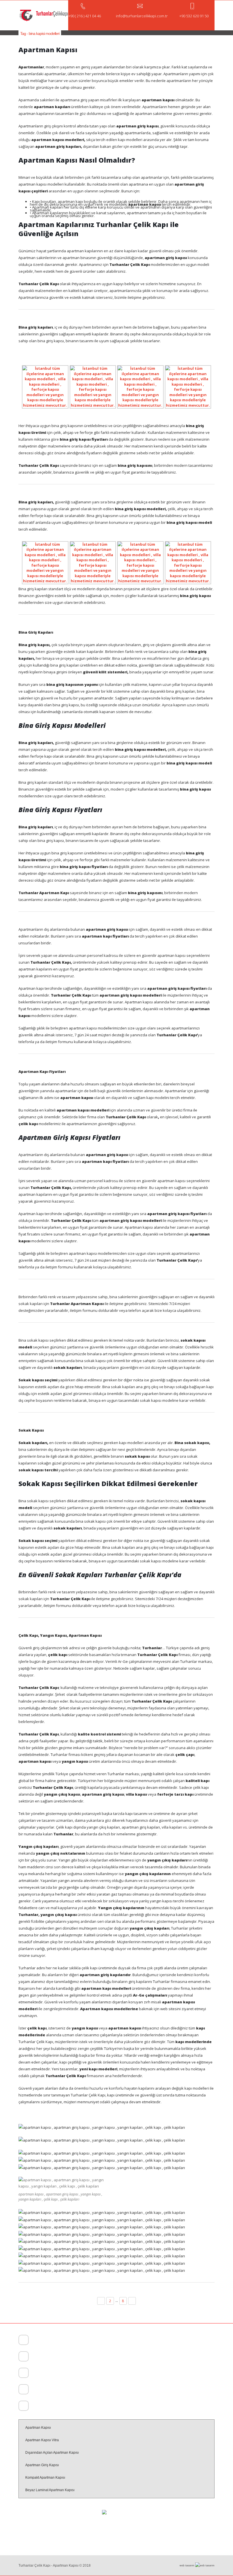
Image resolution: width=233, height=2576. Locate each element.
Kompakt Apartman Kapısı (45, 2478)
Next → (132, 2301)
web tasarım (187, 2566)
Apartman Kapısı (38, 2428)
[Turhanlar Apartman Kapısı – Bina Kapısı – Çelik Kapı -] (43, 15)
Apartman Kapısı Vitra (42, 2440)
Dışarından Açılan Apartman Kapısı (52, 2453)
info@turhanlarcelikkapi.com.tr (53, 2407)
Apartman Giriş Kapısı (42, 2465)
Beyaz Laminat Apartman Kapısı (50, 2490)
